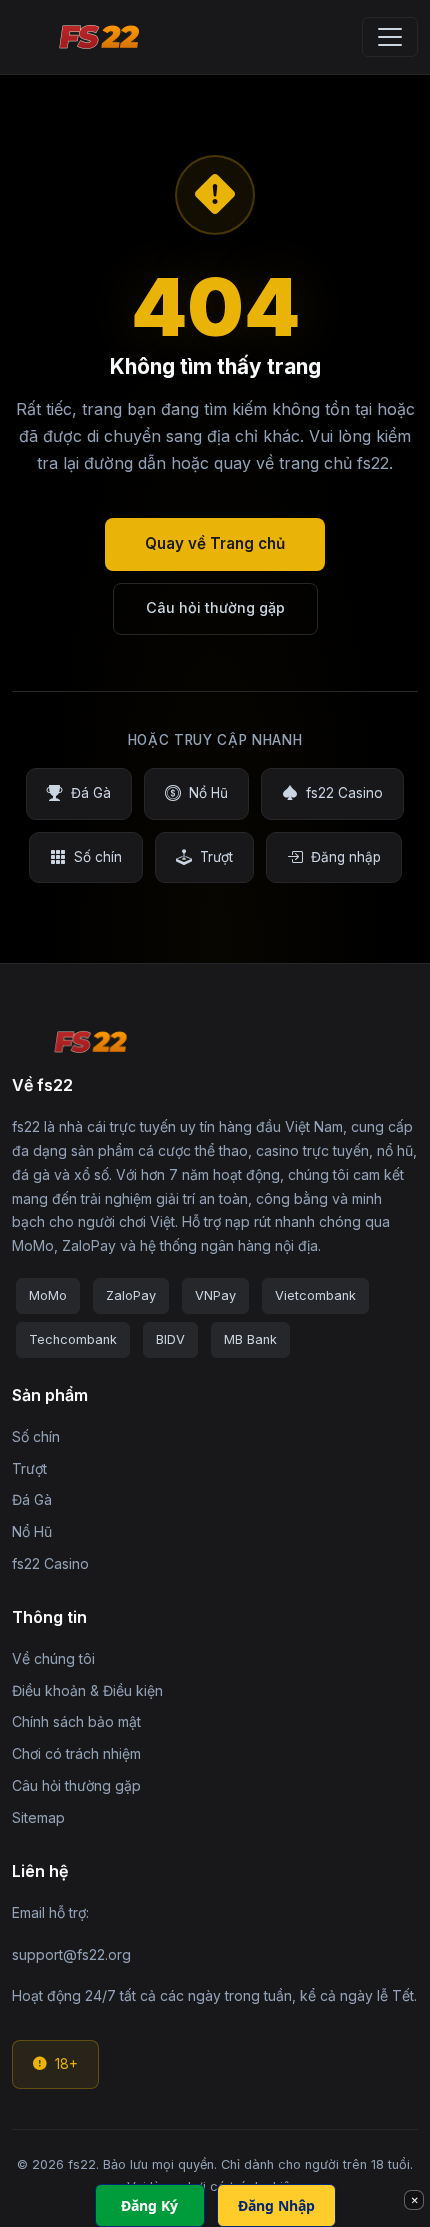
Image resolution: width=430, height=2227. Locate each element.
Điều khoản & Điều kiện (87, 1690)
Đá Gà (91, 793)
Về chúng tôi (53, 1658)
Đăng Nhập (276, 2205)
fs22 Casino (344, 793)
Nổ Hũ (208, 793)
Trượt (216, 857)
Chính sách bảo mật (76, 1721)
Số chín (98, 857)
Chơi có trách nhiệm (76, 1753)
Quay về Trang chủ (215, 543)
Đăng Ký (149, 2205)
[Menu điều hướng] (390, 37)
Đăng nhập (346, 857)
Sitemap (38, 1817)
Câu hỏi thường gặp (215, 607)
